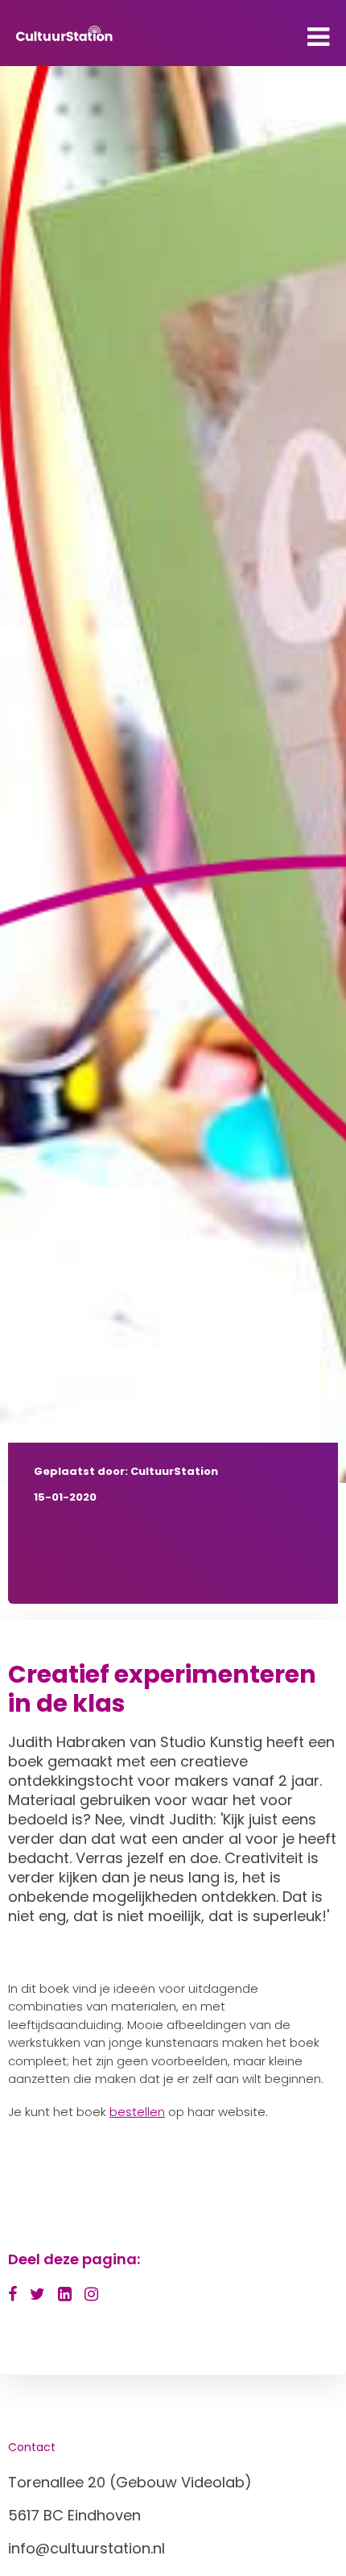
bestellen (137, 2112)
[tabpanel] (173, 774)
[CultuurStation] (64, 33)
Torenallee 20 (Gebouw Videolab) (130, 2482)
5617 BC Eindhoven (74, 2515)
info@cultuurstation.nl (86, 2548)
